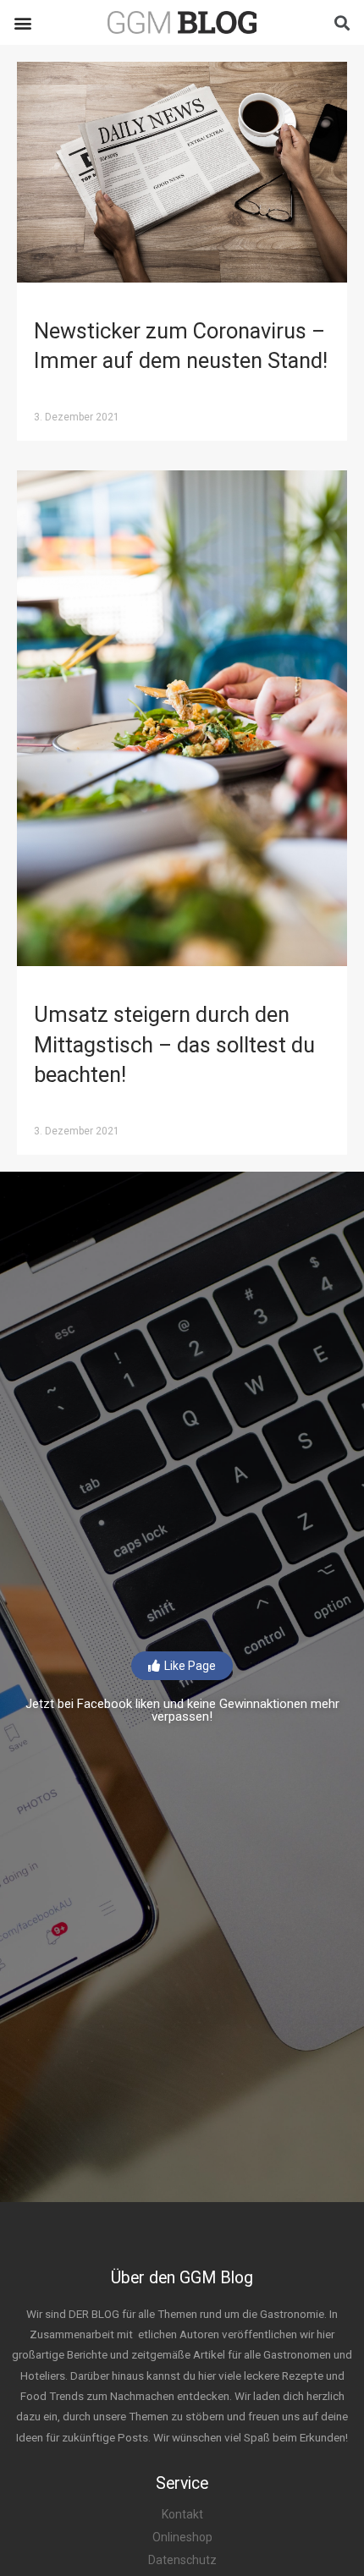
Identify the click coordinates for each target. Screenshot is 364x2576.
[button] (22, 22)
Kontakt (182, 2514)
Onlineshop (182, 2537)
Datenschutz (182, 2560)
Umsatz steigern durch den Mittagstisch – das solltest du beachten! (174, 1044)
